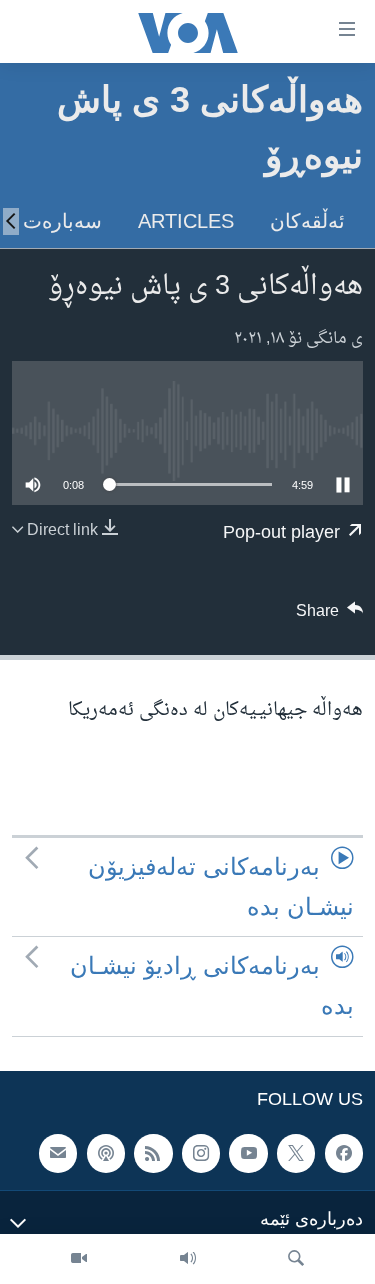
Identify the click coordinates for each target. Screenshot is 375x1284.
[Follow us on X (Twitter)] (296, 1153)
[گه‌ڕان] (296, 1259)
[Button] (330, 616)
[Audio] (188, 1259)
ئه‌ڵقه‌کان (307, 221)
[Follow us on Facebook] (344, 1153)
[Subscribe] (58, 1153)
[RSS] (153, 1153)
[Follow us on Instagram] (201, 1153)
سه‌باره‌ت (62, 221)
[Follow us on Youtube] (248, 1153)
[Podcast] (106, 1153)
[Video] (79, 1259)
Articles (186, 221)
